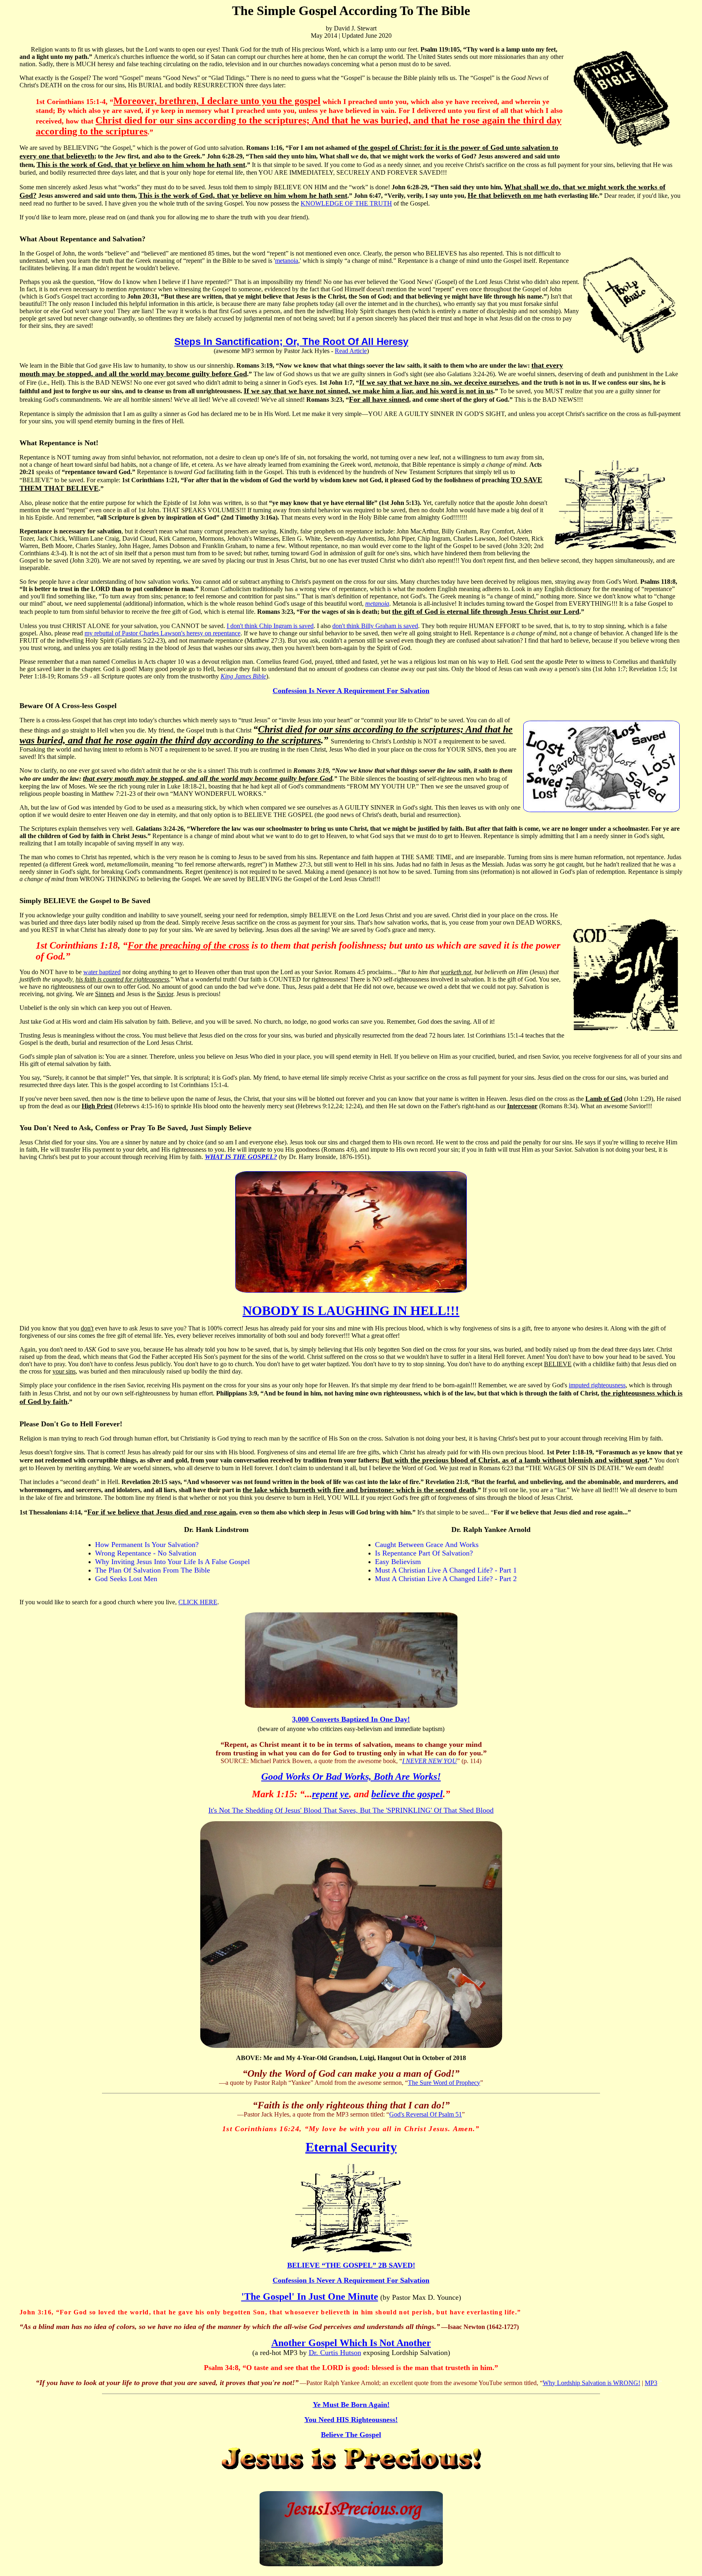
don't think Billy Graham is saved (375, 626)
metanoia (287, 261)
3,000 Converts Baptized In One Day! (351, 1719)
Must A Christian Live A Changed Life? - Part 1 (446, 1570)
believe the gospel (407, 1794)
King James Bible (243, 676)
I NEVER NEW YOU (430, 1761)
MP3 (651, 2383)
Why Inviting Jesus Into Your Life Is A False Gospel (172, 1562)
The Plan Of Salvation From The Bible (153, 1570)
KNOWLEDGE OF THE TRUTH (346, 203)
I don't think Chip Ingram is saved (270, 626)
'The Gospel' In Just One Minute (310, 2297)
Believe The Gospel (351, 2435)
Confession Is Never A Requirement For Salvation (351, 691)
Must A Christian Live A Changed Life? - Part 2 (446, 1579)
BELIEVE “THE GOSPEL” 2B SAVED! (351, 2265)
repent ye (330, 1794)
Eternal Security (351, 2147)
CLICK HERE (198, 1602)
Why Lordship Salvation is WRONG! (591, 2383)
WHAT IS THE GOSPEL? (241, 1157)
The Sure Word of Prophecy (444, 2083)
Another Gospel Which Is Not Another (351, 2343)
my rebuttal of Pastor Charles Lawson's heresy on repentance (162, 633)
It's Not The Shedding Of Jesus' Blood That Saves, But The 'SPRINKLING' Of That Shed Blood (351, 1810)
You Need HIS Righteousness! (351, 2420)
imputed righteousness (597, 1385)
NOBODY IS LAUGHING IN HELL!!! (351, 1311)
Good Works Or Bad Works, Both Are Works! (351, 1777)
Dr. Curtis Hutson (335, 2353)
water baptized (102, 972)
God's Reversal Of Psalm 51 (426, 2114)
